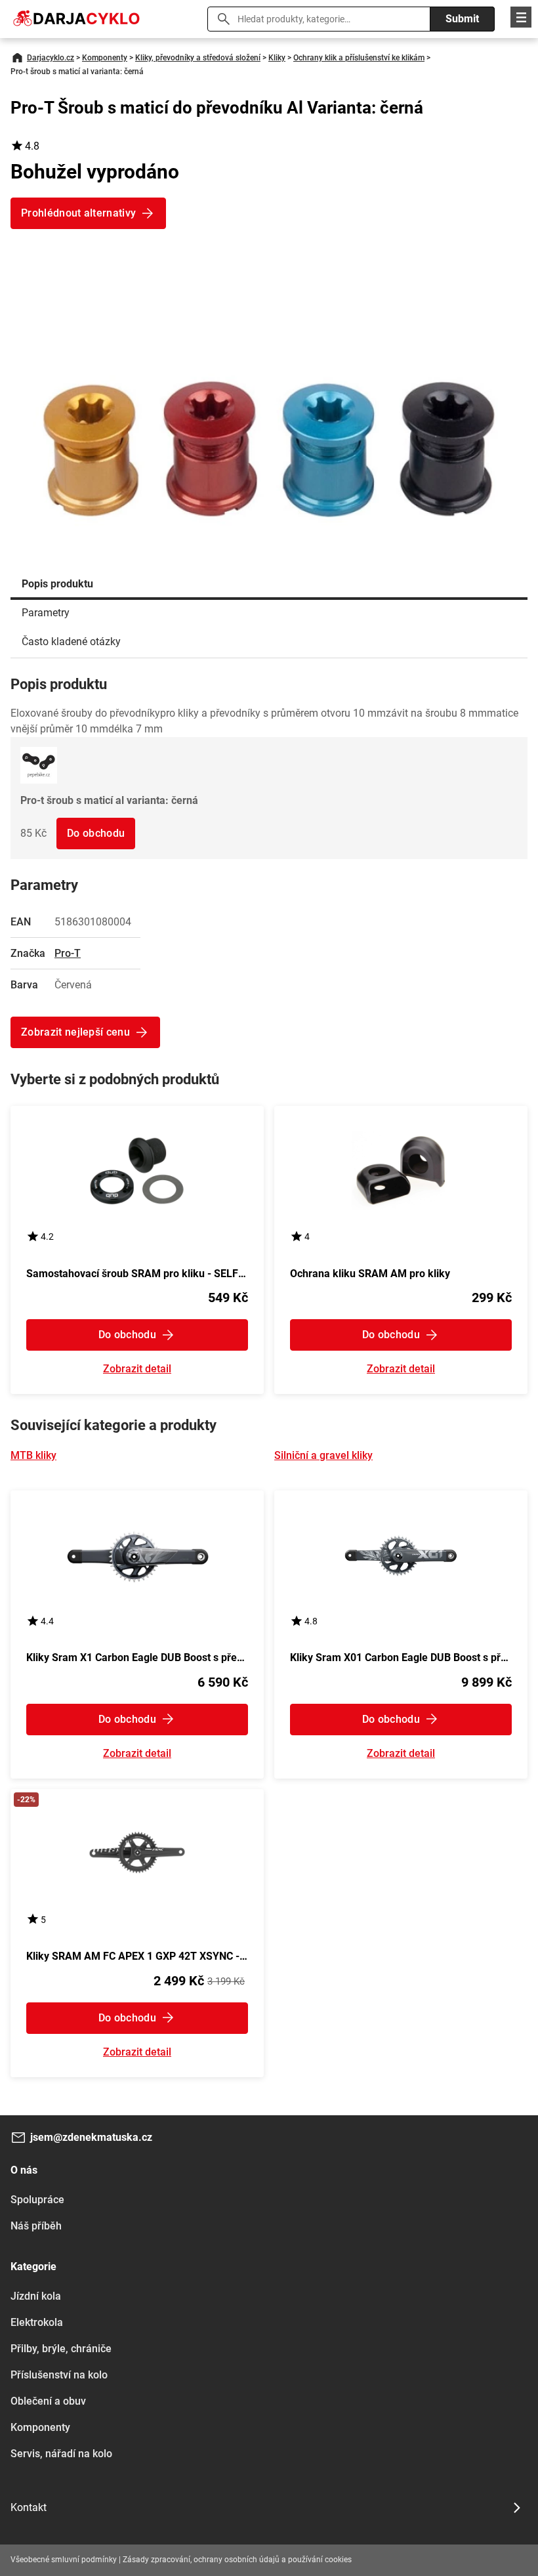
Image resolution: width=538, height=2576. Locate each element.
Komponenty (105, 58)
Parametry (46, 613)
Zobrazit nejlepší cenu (75, 1032)
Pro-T (68, 953)
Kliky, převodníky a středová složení (198, 58)
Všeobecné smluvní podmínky (64, 2560)
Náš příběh (36, 2226)
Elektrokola (37, 2322)
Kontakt (29, 2507)
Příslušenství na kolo (59, 2375)
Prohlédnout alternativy (78, 213)
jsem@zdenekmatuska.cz (91, 2137)
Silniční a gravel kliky (323, 1455)
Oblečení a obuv (48, 2401)
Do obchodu (96, 833)
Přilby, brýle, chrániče (61, 2349)
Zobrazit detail (137, 1369)
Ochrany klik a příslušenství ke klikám (359, 58)
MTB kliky (33, 1455)
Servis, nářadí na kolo (61, 2454)
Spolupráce (37, 2200)
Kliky (277, 58)
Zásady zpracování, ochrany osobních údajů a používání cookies (237, 2560)
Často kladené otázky (71, 642)
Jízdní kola (36, 2296)
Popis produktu (57, 584)
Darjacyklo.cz (51, 58)
